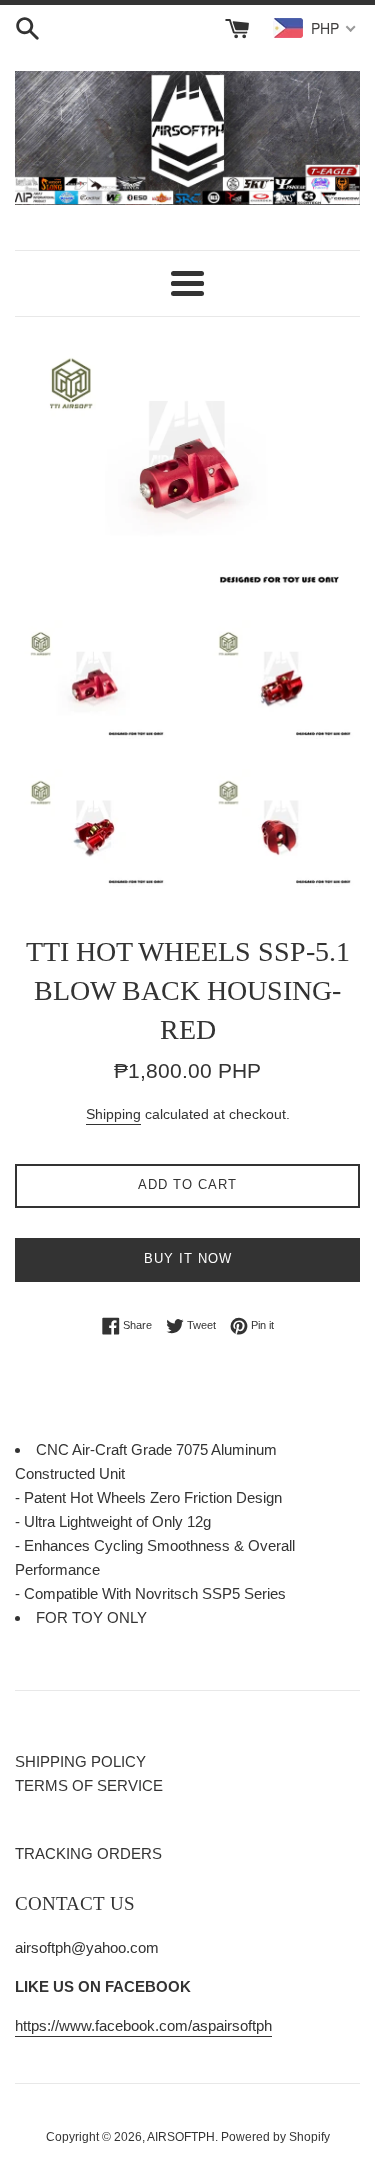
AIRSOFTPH (181, 2137)
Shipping (113, 1114)
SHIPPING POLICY (80, 1761)
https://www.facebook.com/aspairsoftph (143, 2025)
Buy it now (188, 1258)
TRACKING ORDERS (88, 1853)
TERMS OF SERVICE (89, 1785)
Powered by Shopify (275, 2137)
